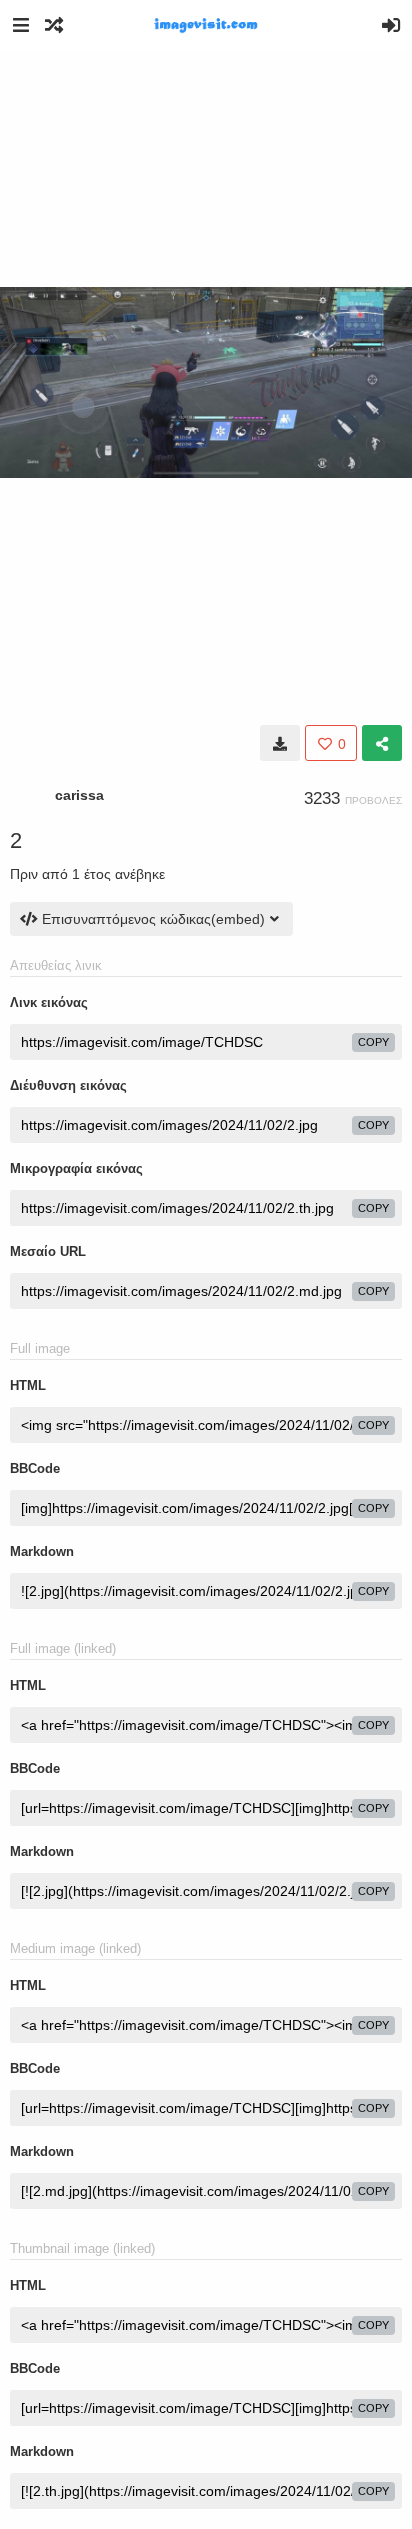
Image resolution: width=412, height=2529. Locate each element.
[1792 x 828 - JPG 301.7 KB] (280, 743)
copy (373, 1042)
